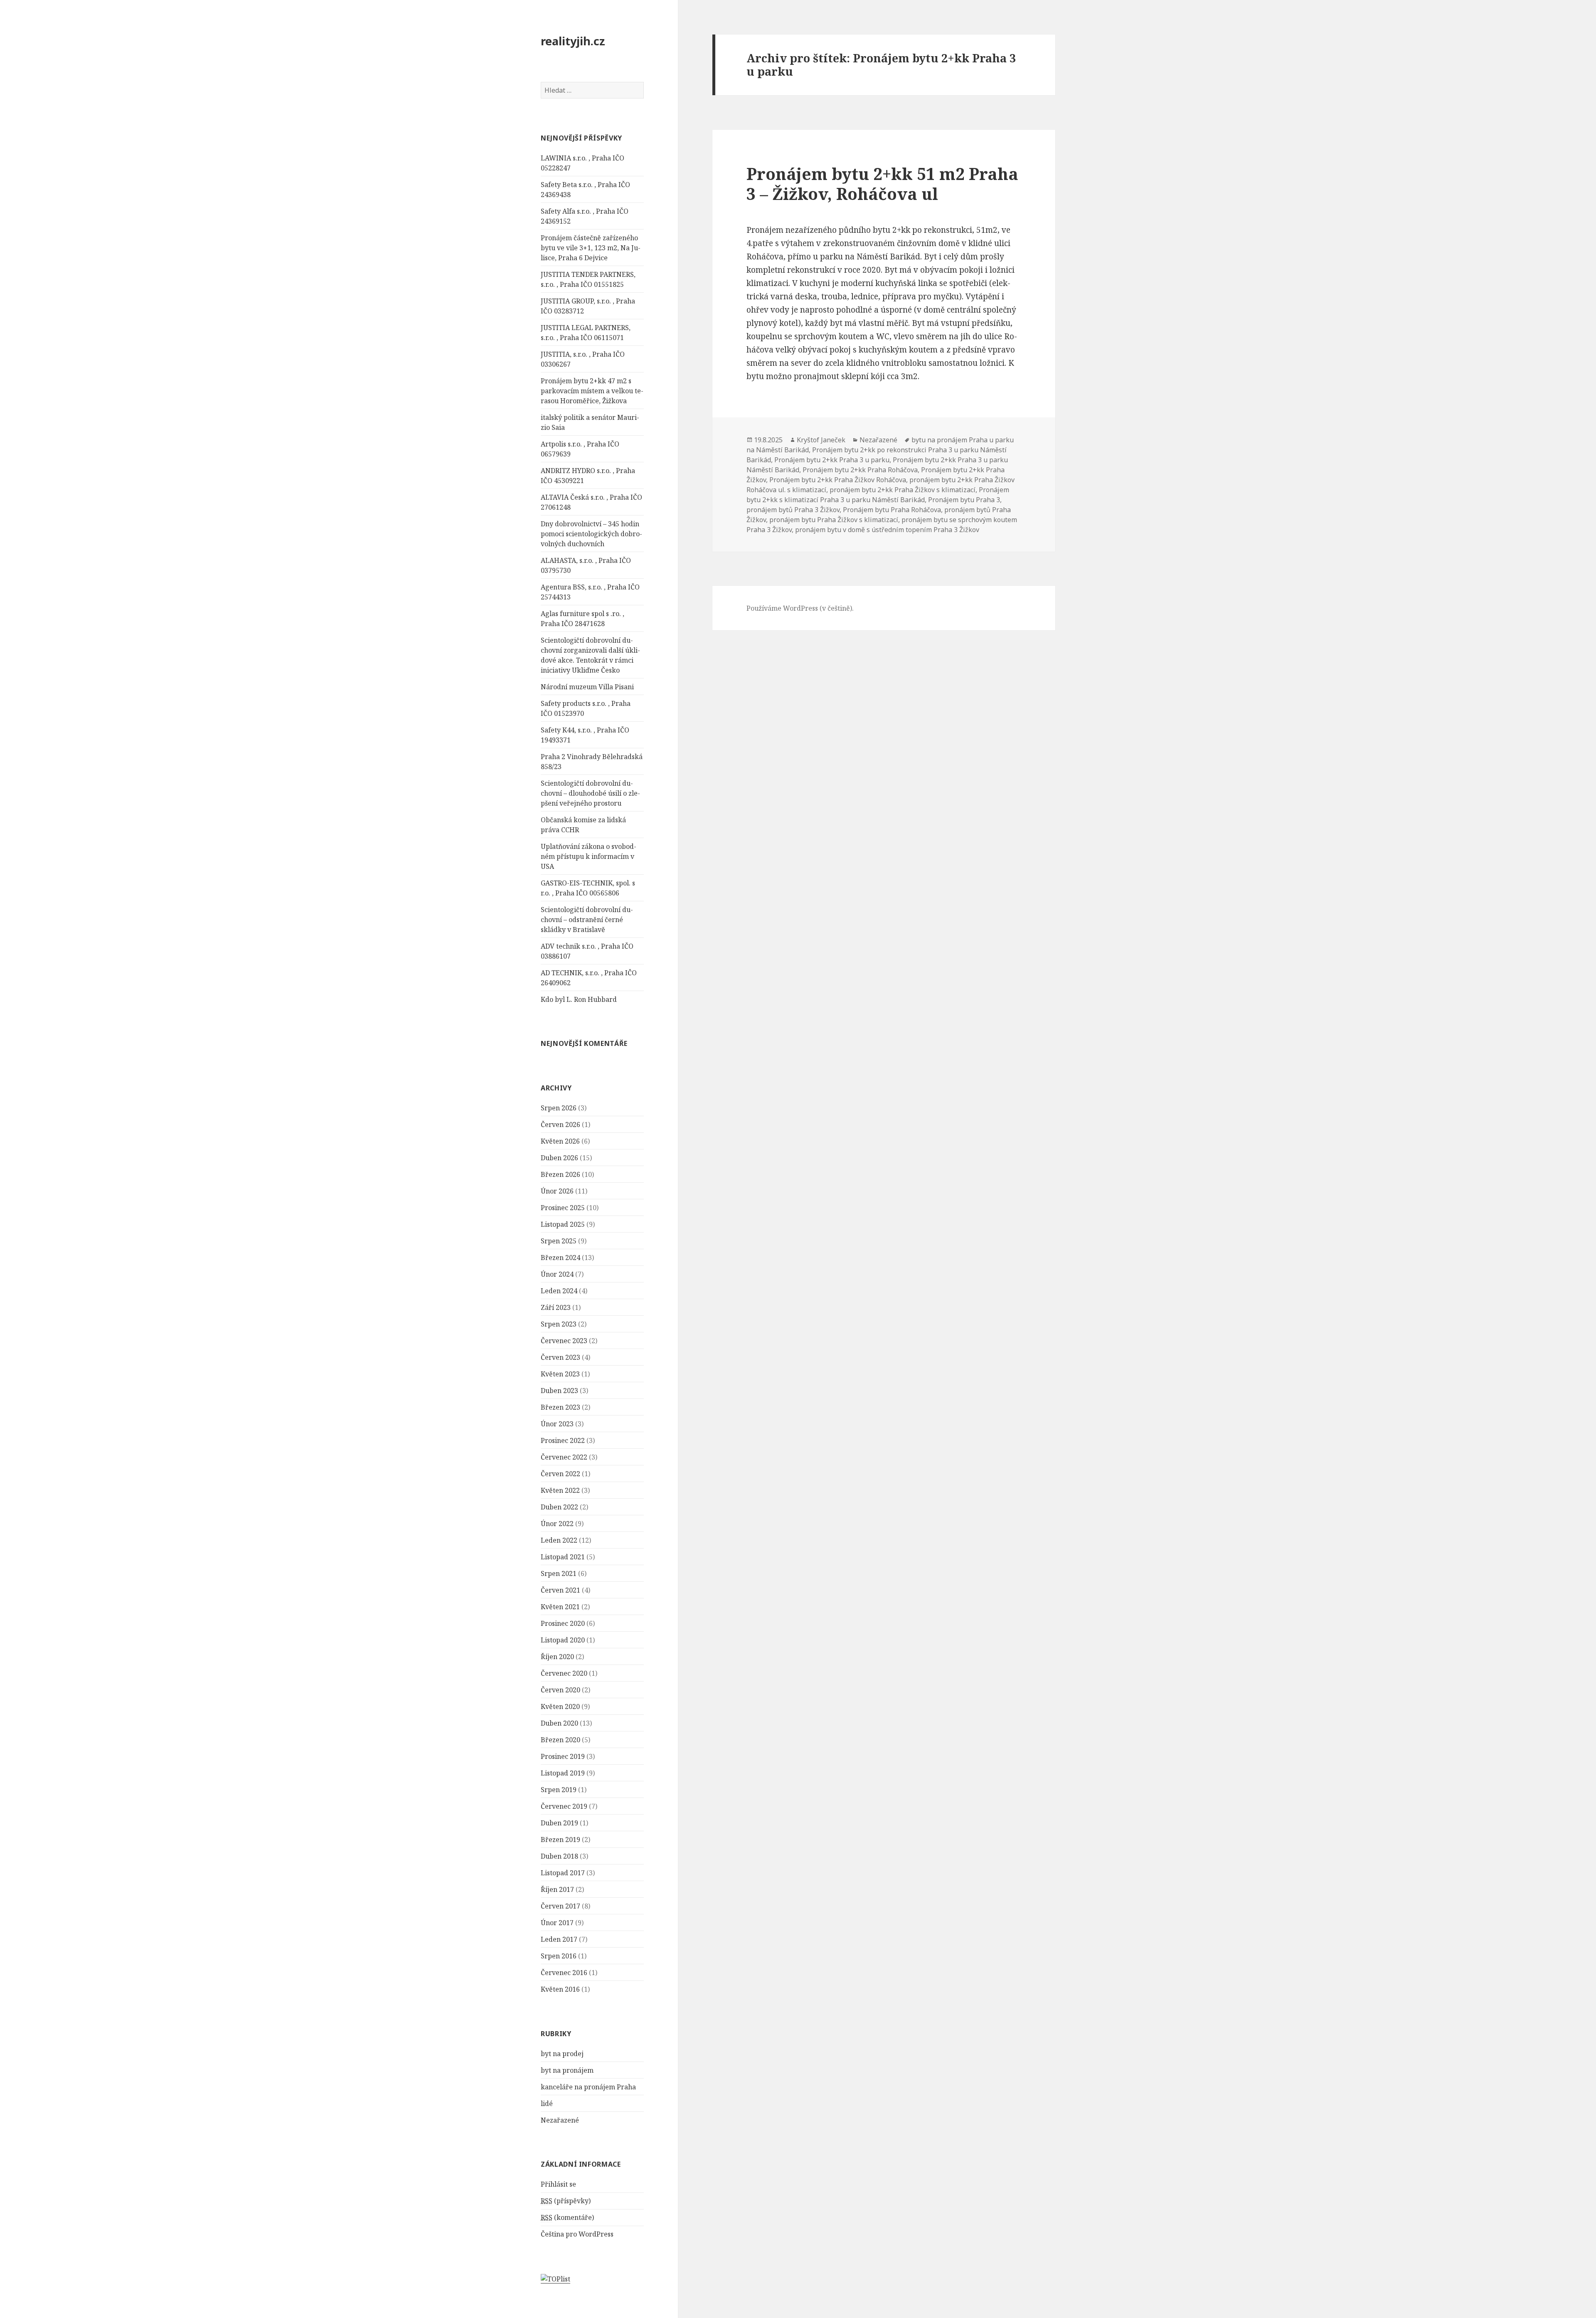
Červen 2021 (560, 1590)
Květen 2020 (560, 1706)
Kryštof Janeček (821, 440)
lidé (547, 2103)
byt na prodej (562, 2054)
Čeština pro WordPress (577, 2234)
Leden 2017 (559, 1939)
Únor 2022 (557, 1524)
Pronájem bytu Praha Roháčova (892, 510)
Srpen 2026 (559, 1108)
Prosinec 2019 (563, 1756)
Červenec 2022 (564, 1457)
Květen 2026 (560, 1141)
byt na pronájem (567, 2070)
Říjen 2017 (557, 1889)
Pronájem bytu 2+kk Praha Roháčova (860, 470)
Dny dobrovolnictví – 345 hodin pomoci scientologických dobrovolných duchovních (591, 534)
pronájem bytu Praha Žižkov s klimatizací (834, 520)
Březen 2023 (560, 1407)
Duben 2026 (559, 1158)
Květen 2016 (560, 1989)
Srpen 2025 (559, 1241)
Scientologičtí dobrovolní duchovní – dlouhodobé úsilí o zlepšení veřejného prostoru (590, 793)
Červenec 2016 (564, 1973)
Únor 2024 (557, 1274)
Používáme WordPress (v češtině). (800, 608)
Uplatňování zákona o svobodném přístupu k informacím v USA (589, 856)
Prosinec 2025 (563, 1208)
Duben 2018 (559, 1856)
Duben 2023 (559, 1391)
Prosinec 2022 (563, 1440)
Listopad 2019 (563, 1773)
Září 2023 (556, 1307)
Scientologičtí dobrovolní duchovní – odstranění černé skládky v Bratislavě (587, 920)
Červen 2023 (560, 1357)
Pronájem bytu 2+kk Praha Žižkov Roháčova (838, 480)
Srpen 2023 (559, 1324)
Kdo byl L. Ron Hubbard (579, 999)
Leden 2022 (559, 1540)
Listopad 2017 (563, 1873)
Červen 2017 (560, 1906)
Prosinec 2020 (563, 1623)
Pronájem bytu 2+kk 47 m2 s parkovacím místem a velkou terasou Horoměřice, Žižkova (592, 391)
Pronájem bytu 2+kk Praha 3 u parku (832, 460)
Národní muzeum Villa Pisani (587, 687)
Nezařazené (560, 2120)
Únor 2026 (557, 1191)
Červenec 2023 (564, 1341)
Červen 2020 (560, 1690)
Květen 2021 (560, 1607)
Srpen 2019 (559, 1790)
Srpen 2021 (559, 1573)
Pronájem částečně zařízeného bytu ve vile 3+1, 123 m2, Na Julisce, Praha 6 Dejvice (591, 248)
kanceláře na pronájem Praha (588, 2087)
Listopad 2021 (563, 1557)
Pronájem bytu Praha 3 (964, 500)
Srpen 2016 (559, 1956)
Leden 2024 (559, 1291)
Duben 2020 (559, 1723)
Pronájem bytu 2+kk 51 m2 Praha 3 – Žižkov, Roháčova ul (882, 184)
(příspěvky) (566, 2201)
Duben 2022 (559, 1507)
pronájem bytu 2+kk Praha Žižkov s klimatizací (903, 490)
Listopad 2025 (563, 1224)
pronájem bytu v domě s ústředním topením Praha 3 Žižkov (887, 530)
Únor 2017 (557, 1923)
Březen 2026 (560, 1174)
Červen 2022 (560, 1474)
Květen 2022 (560, 1490)
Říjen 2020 (557, 1657)
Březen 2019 (560, 1840)
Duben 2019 (559, 1823)
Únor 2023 (557, 1424)
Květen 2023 (560, 1374)
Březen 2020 (560, 1740)
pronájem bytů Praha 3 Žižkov (793, 510)
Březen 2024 (560, 1258)
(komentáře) (567, 2217)
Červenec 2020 (564, 1673)
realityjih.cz (573, 41)
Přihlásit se (558, 2184)
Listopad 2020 (563, 1640)
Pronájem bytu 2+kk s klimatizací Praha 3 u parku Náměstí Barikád (878, 495)
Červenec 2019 (564, 1806)
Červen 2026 (560, 1124)
